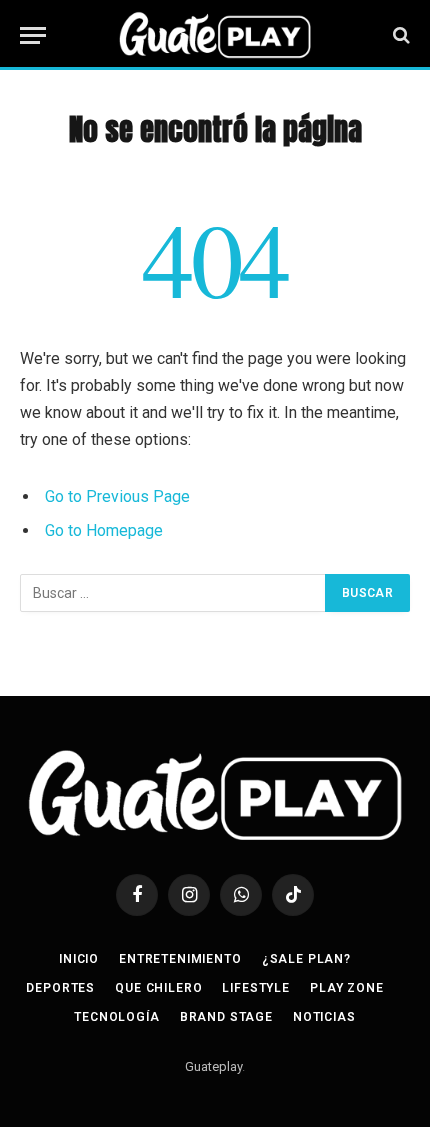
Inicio (79, 959)
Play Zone (347, 988)
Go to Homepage (104, 530)
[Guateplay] (215, 35)
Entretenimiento (180, 959)
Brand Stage (226, 1017)
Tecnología (116, 1017)
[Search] (399, 35)
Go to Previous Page (117, 496)
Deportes (60, 988)
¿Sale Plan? (306, 959)
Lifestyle (256, 988)
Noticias (324, 1017)
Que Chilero (158, 988)
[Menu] (33, 35)
